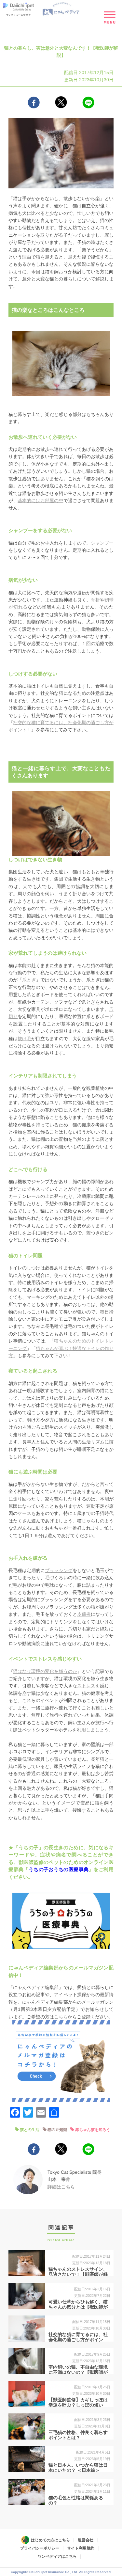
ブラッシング (59, 1570)
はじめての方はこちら (50, 2540)
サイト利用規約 (81, 2548)
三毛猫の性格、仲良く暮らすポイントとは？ (78, 2435)
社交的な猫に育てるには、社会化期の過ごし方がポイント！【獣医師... (78, 2340)
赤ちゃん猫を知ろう (93, 2130)
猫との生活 (30, 2130)
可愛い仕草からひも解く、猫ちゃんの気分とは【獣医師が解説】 (78, 2307)
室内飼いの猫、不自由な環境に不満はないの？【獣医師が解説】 (78, 2373)
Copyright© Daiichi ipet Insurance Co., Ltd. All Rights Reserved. (61, 2572)
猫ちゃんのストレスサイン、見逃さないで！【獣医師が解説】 (78, 2275)
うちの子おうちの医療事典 (59, 1869)
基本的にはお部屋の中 (40, 501)
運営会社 (86, 2540)
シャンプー (102, 543)
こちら (61, 2017)
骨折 (95, 600)
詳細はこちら (61, 2187)
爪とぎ (29, 980)
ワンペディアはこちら (57, 2556)
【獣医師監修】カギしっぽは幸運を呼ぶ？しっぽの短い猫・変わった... (78, 2405)
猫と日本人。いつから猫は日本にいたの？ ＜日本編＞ (78, 2468)
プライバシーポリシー (40, 2548)
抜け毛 (24, 1039)
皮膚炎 (84, 1614)
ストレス (86, 1686)
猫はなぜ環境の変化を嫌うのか (45, 1671)
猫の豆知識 (57, 2130)
